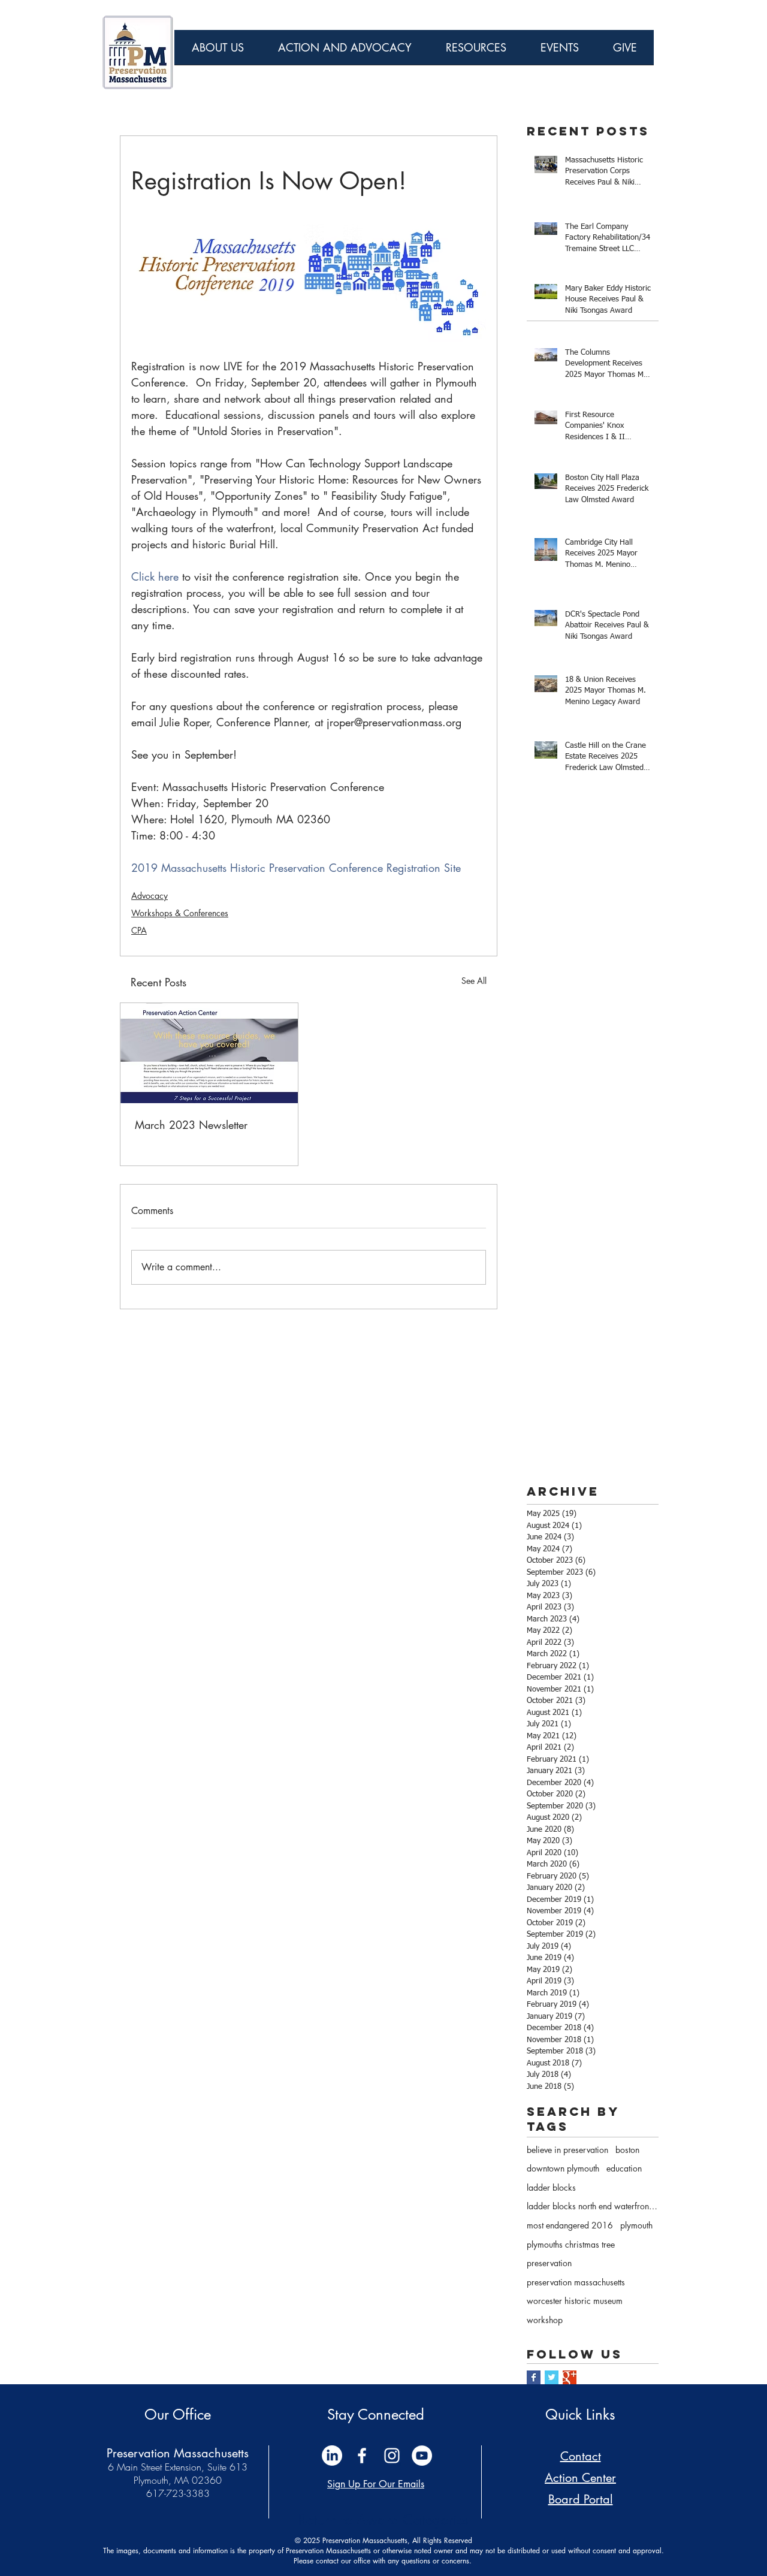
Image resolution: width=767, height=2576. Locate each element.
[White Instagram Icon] (392, 2456)
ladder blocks (551, 2187)
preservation (549, 2263)
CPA (139, 930)
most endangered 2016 (570, 2225)
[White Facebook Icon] (362, 2456)
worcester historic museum (575, 2301)
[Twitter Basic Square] (552, 2377)
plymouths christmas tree (571, 2244)
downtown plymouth (563, 2168)
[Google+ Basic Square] (570, 2377)
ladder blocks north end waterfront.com (593, 2206)
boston (627, 2150)
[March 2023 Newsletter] (209, 1053)
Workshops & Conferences (180, 913)
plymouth (636, 2225)
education (624, 2168)
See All (474, 981)
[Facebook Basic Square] (534, 2377)
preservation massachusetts (576, 2282)
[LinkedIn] (332, 2456)
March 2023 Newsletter (191, 1125)
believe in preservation (567, 2150)
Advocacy (150, 896)
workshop (545, 2320)
